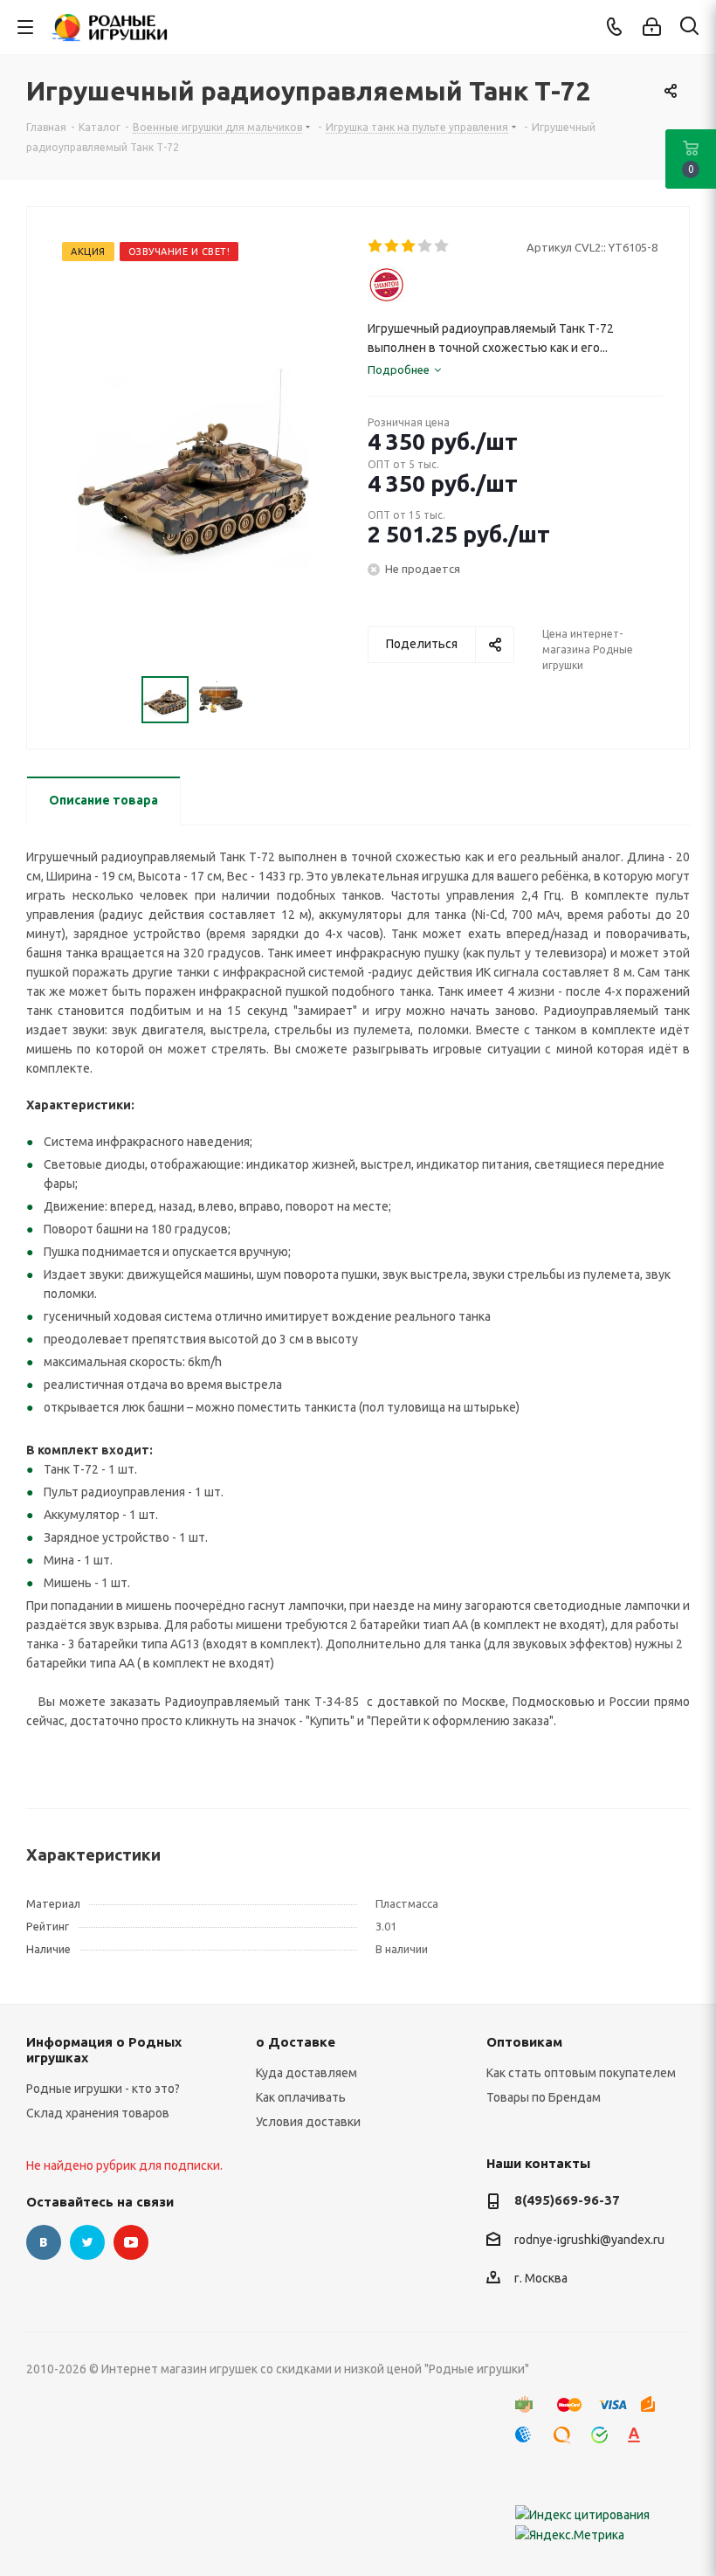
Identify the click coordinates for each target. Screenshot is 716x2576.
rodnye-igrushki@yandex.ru (589, 2240)
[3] (409, 246)
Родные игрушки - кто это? (103, 2089)
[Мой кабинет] (652, 27)
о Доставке (296, 2042)
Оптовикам (524, 2042)
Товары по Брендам (544, 2097)
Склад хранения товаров (98, 2113)
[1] (376, 246)
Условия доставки (308, 2122)
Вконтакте (44, 2242)
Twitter (87, 2242)
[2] (392, 246)
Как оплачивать (301, 2097)
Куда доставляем (306, 2073)
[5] (442, 246)
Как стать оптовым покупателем (581, 2073)
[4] (426, 246)
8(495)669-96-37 (567, 2200)
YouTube (131, 2242)
